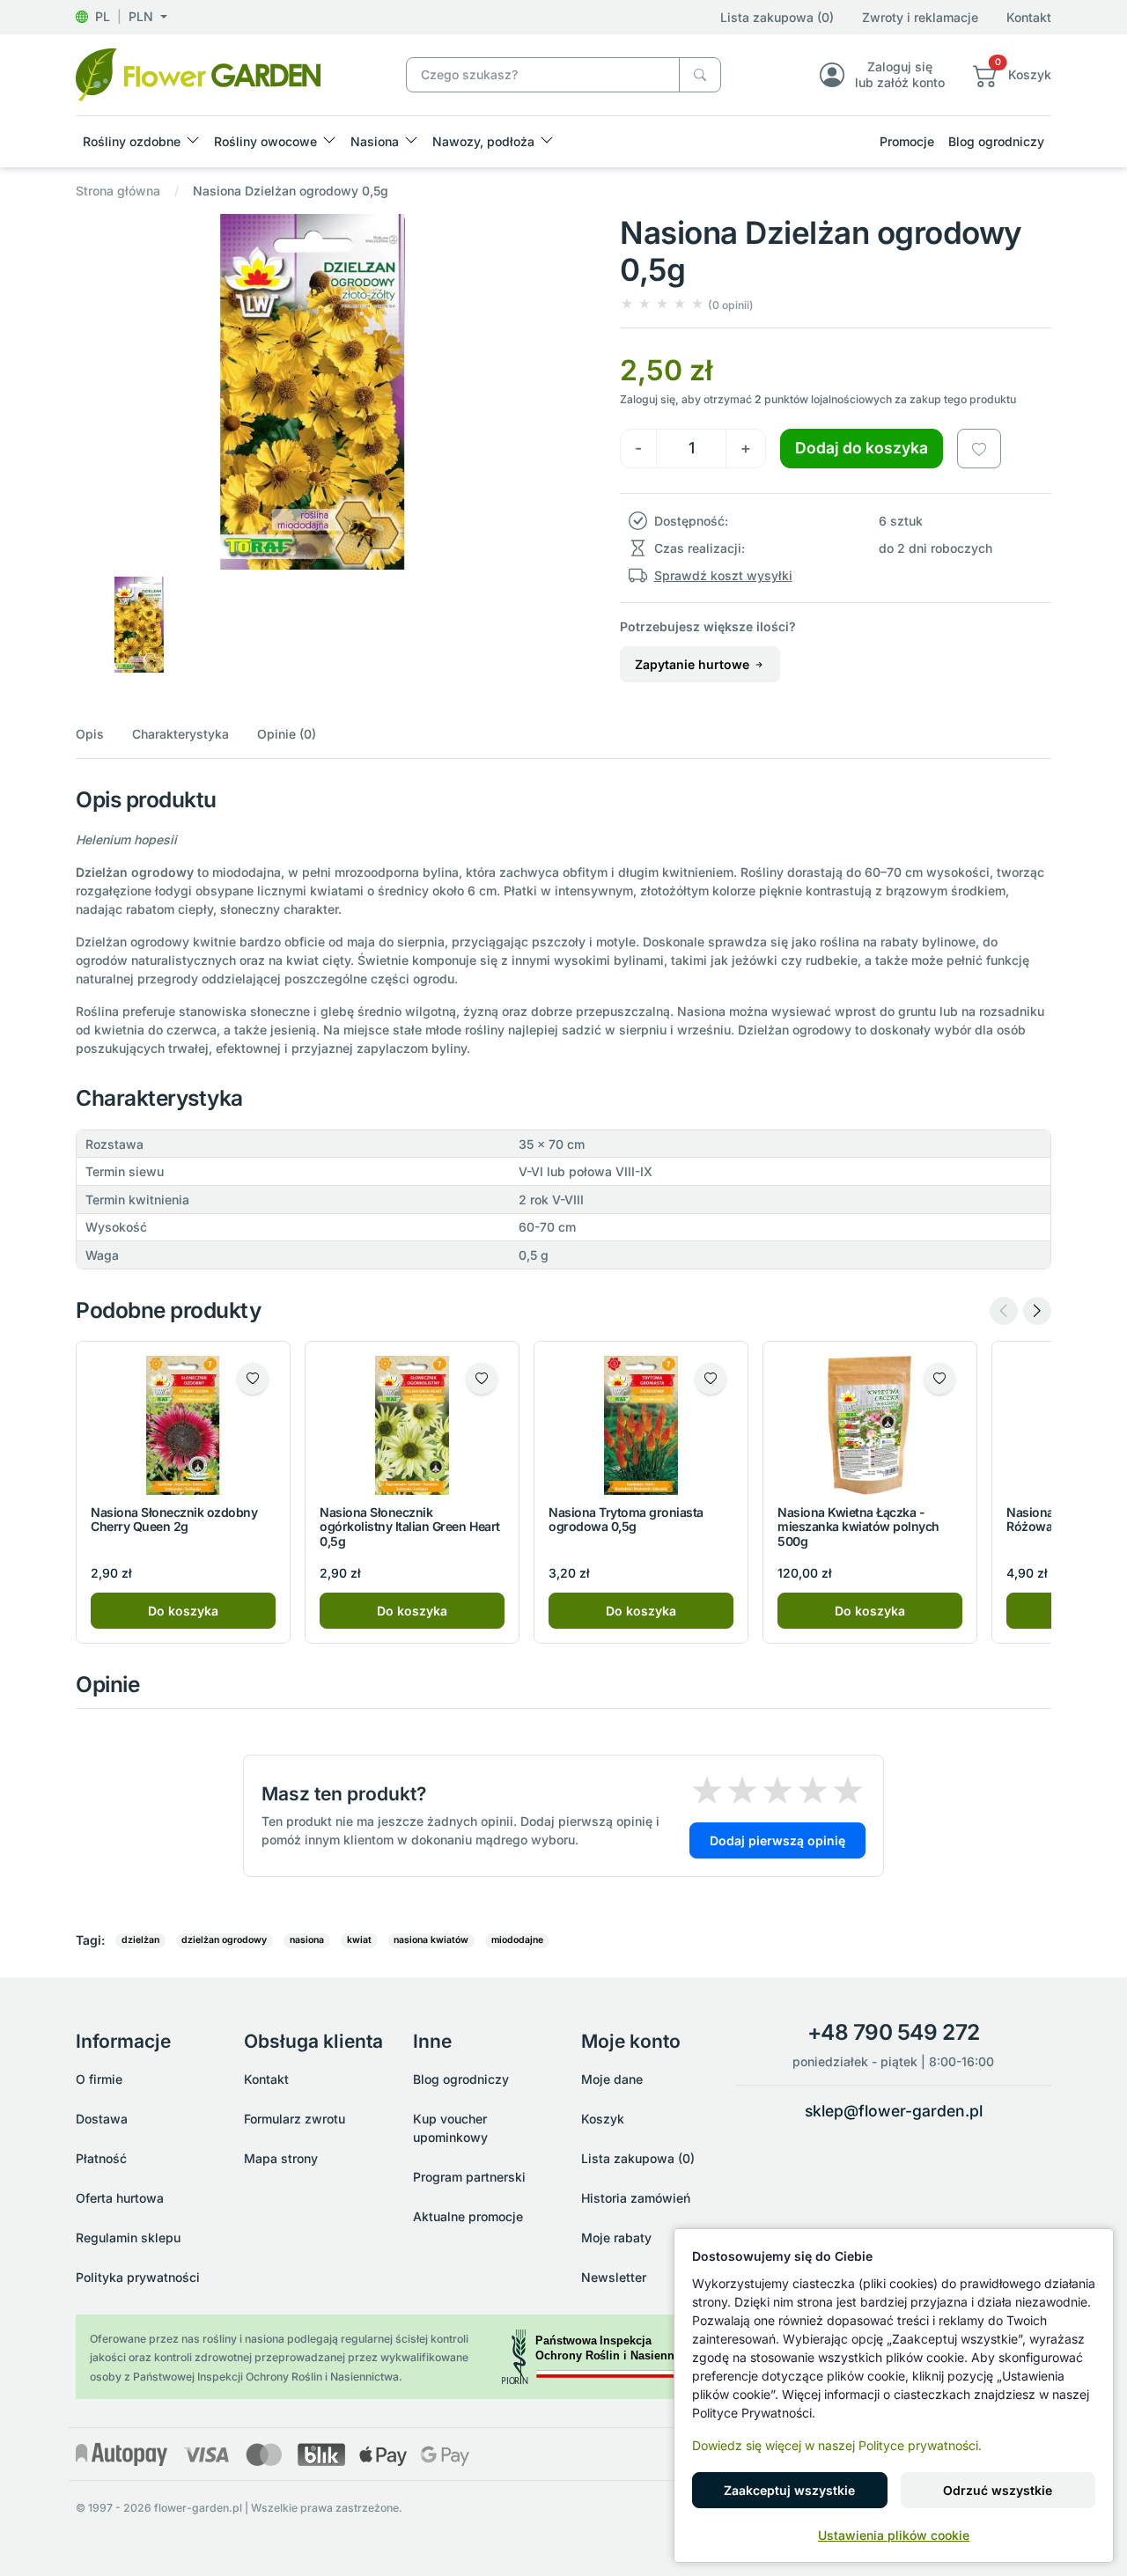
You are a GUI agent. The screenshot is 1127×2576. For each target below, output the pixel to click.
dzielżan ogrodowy (224, 1940)
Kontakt (1029, 17)
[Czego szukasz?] (700, 75)
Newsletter (614, 2277)
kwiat (359, 1940)
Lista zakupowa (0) (777, 17)
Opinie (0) (287, 734)
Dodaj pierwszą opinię (777, 1840)
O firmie (99, 2079)
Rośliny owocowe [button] (265, 141)
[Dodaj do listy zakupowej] (979, 448)
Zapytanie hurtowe (694, 664)
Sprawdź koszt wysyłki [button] (723, 575)
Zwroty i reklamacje (920, 17)
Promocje (907, 141)
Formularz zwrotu (295, 2119)
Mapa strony (281, 2158)
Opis (90, 734)
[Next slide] (1037, 1311)
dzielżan (140, 1940)
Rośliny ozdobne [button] (132, 141)
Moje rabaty (616, 2237)
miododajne (517, 1940)
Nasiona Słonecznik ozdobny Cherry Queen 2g (174, 1520)
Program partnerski (469, 2177)
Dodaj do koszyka (862, 448)
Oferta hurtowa (120, 2198)
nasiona (307, 1940)
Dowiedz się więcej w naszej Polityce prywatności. (837, 2445)
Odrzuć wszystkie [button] (998, 2490)
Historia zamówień (636, 2198)
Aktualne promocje (468, 2216)
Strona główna (118, 191)
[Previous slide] (1004, 1311)
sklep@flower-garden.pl (894, 2111)
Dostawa (102, 2119)
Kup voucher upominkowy (450, 2128)
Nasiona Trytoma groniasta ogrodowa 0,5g (626, 1520)
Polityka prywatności (138, 2277)
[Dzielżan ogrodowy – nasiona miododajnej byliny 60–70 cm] (198, 74)
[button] (122, 16)
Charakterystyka (180, 734)
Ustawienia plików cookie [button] (894, 2535)
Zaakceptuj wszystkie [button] (789, 2490)
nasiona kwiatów (431, 1940)
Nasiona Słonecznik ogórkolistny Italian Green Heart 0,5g (410, 1527)
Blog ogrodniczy (996, 141)
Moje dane (612, 2079)
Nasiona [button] (375, 141)
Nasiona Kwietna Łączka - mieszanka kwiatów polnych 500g (858, 1527)
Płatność (101, 2158)
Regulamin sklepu (128, 2237)
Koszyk (603, 2119)
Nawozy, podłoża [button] (483, 141)
